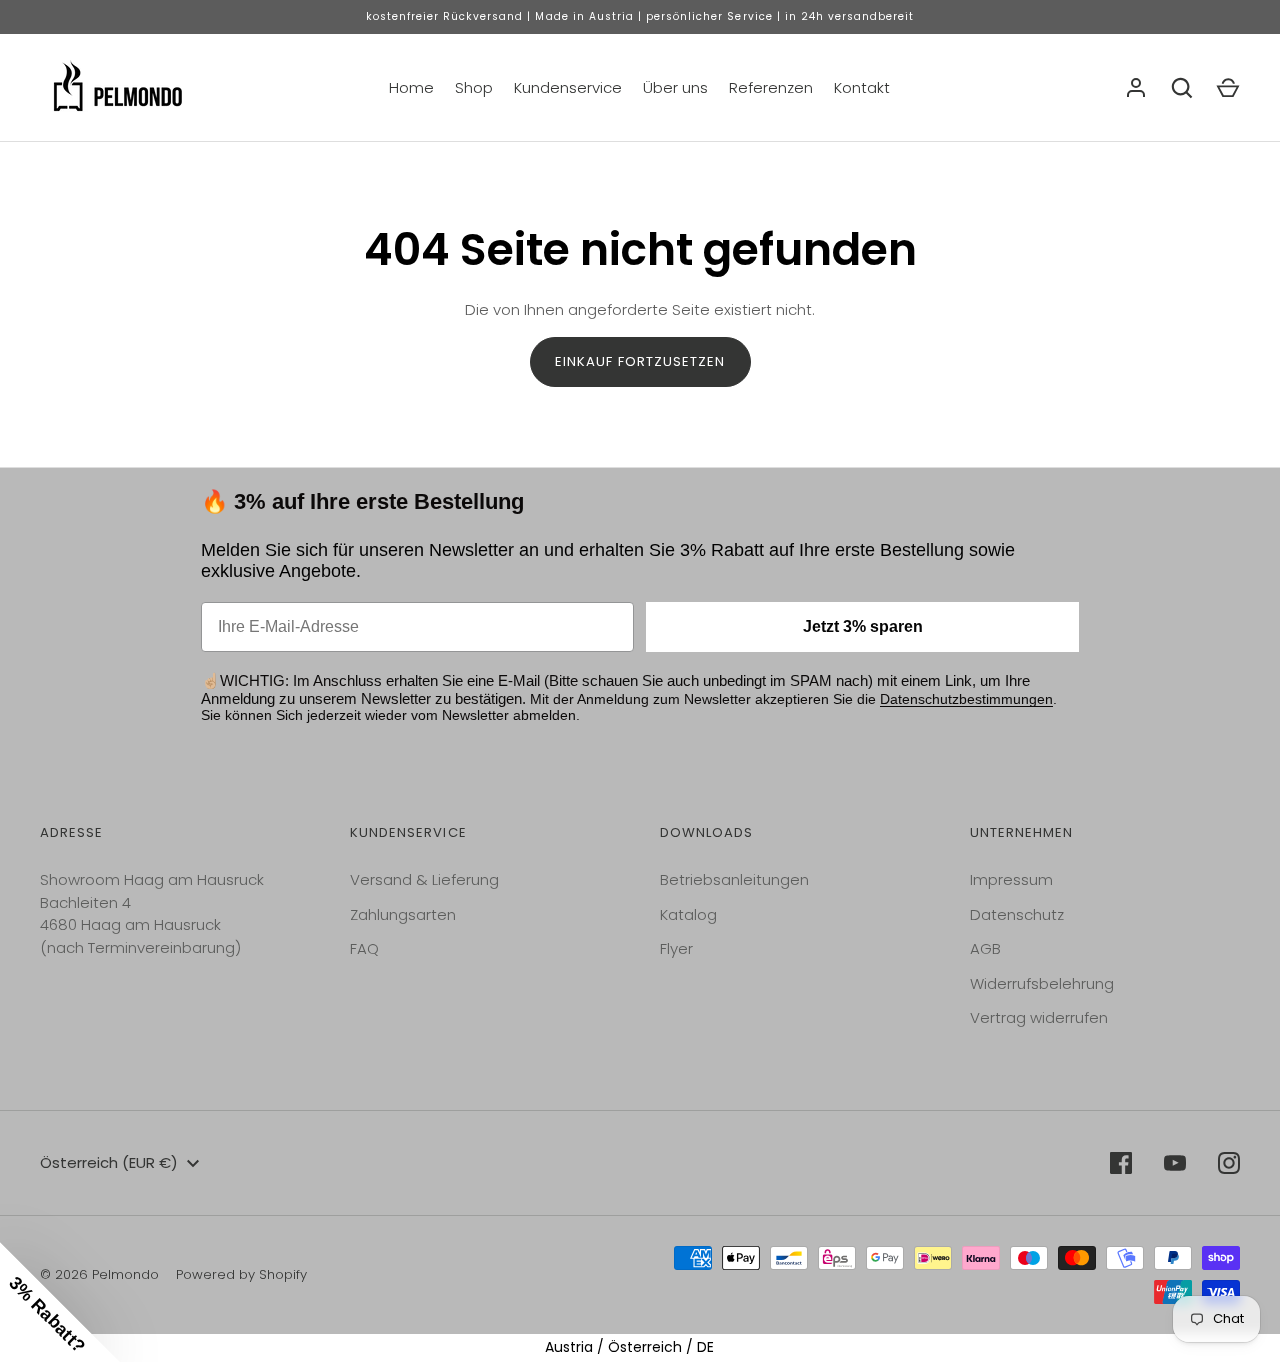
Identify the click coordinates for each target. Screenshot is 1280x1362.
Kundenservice (568, 87)
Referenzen (771, 87)
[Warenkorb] (1228, 88)
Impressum (1011, 879)
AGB (985, 948)
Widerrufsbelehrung (1042, 983)
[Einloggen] (1136, 88)
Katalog (688, 914)
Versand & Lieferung (424, 879)
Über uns (675, 87)
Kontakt (862, 87)
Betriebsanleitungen (734, 879)
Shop (474, 87)
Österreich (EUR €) (109, 1162)
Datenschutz (1017, 914)
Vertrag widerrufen (1039, 1017)
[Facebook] (1121, 1163)
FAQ (364, 948)
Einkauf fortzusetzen (640, 361)
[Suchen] (1182, 88)
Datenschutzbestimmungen (966, 699)
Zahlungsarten (403, 914)
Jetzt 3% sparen (863, 626)
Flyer (676, 948)
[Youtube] (1175, 1163)
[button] (60, 1302)
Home (411, 87)
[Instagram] (1229, 1163)
